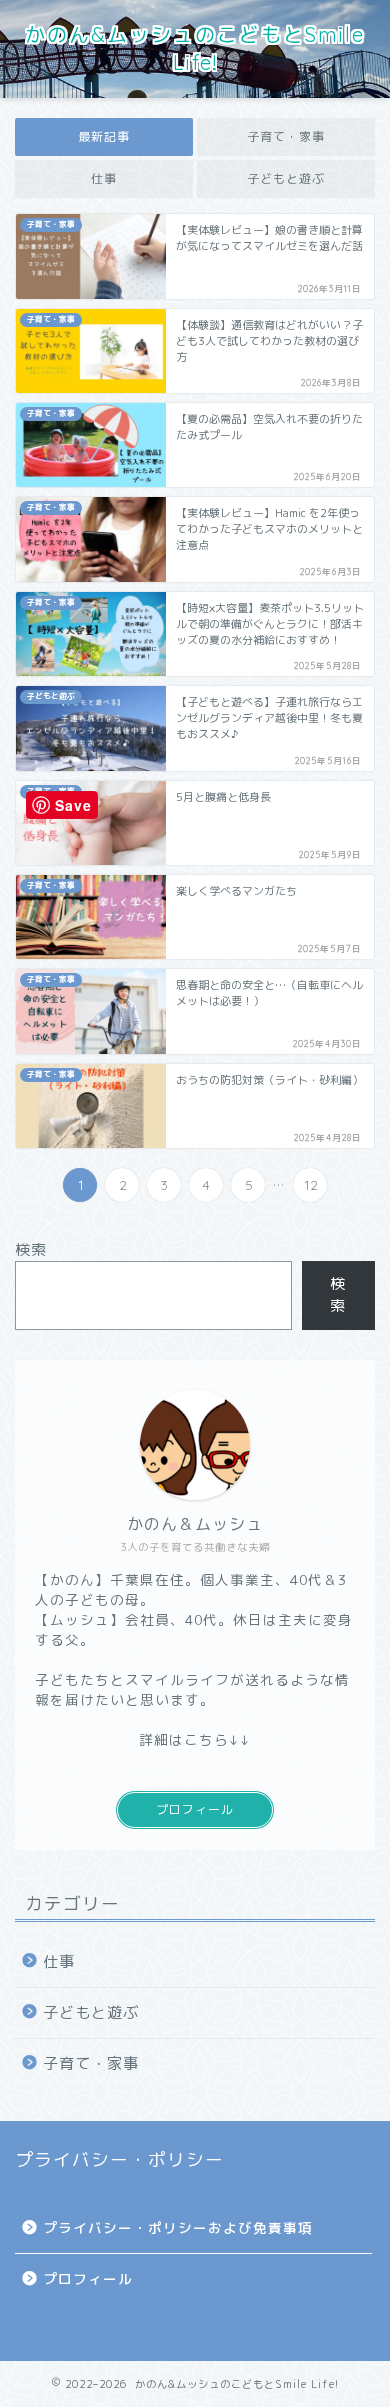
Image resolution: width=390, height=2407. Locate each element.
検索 (31, 1249)
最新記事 (104, 136)
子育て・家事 (286, 136)
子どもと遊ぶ (286, 178)
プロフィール (195, 1809)
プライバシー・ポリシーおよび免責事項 (178, 2227)
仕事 (104, 178)
